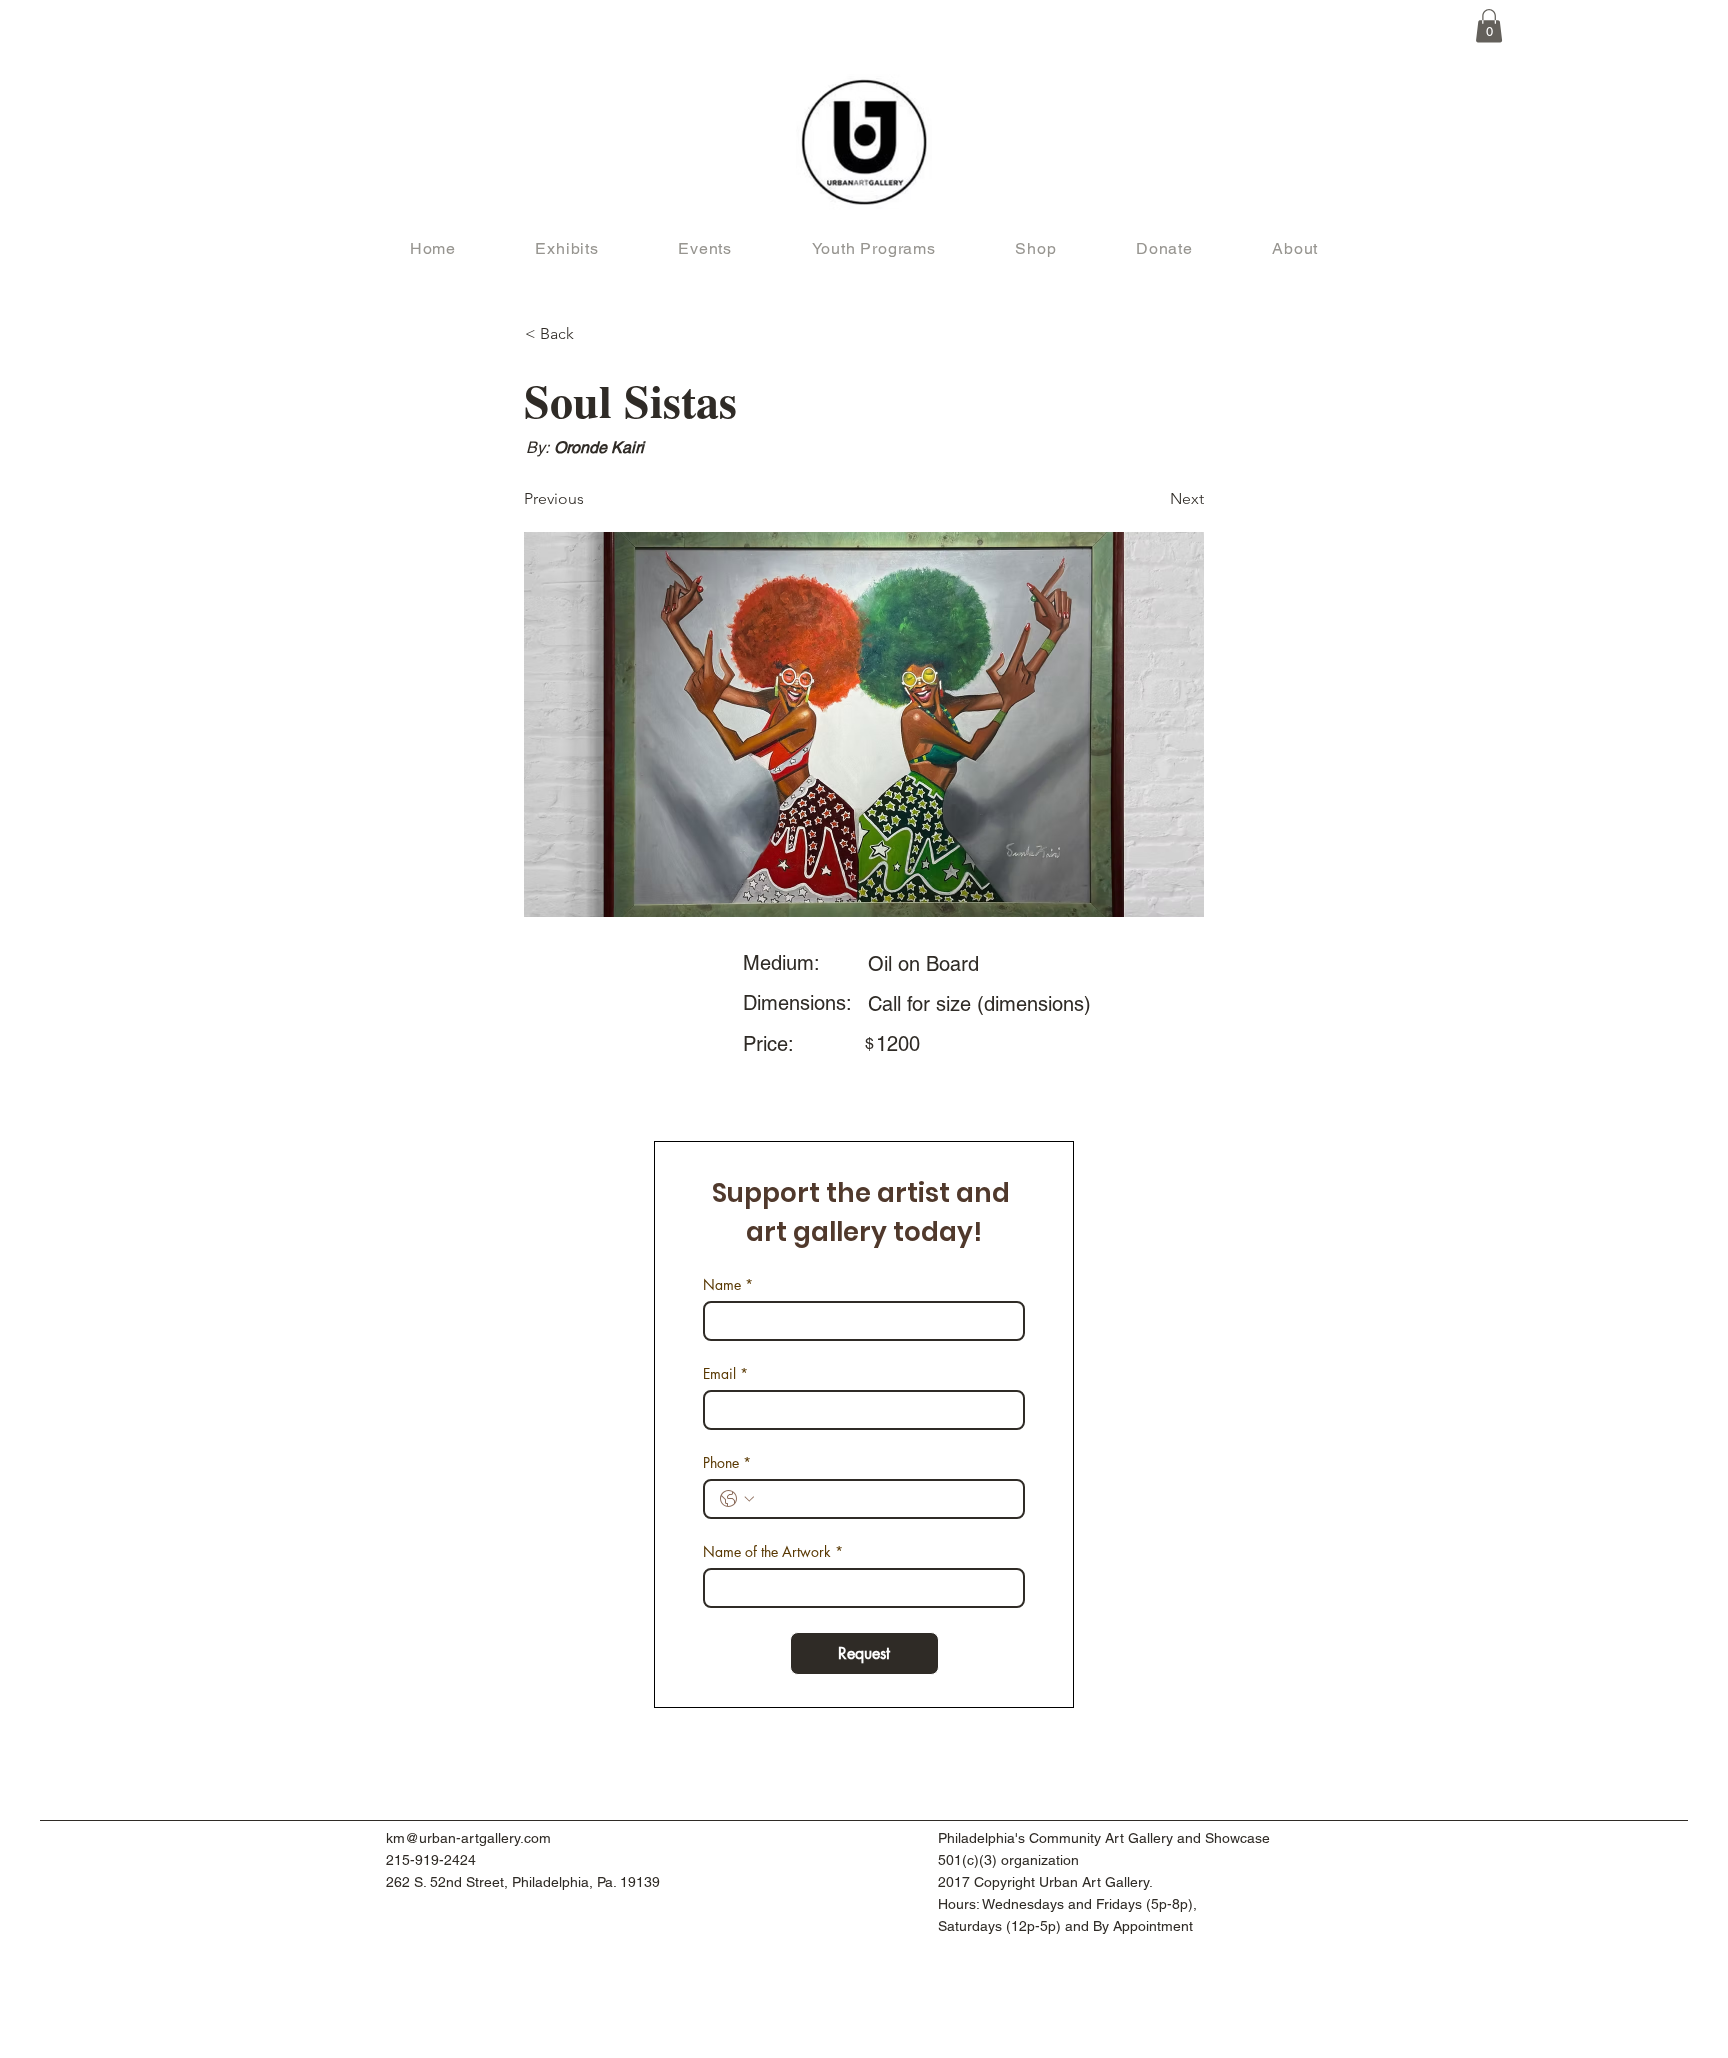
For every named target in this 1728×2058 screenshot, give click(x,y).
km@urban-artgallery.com (468, 1838)
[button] (1489, 25)
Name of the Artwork (773, 1551)
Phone (727, 1462)
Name (728, 1284)
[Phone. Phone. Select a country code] (737, 1499)
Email (725, 1373)
